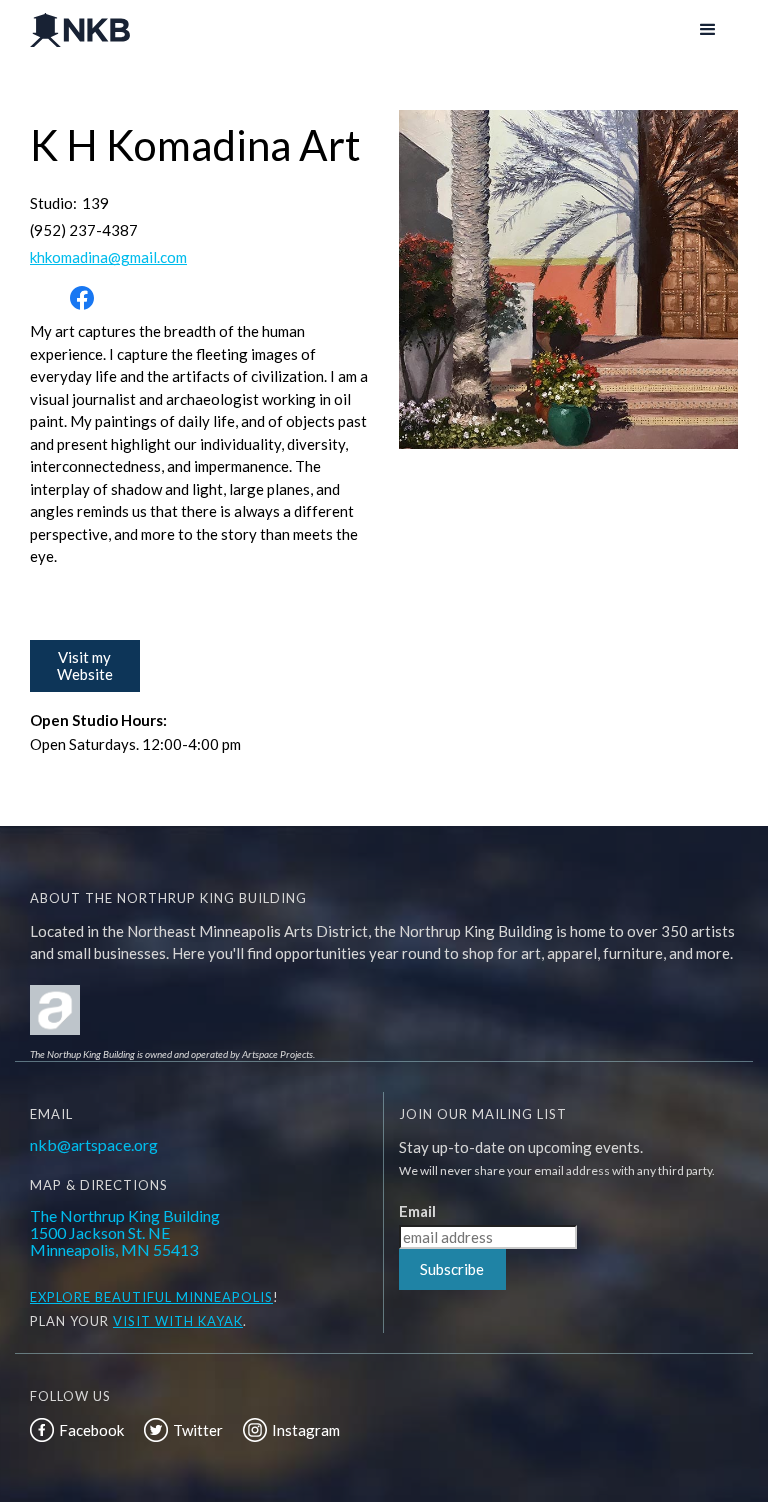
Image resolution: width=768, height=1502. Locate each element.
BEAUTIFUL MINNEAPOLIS (182, 1297)
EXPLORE (60, 1297)
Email (417, 1211)
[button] (708, 30)
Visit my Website (85, 665)
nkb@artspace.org (94, 1144)
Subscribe (452, 1269)
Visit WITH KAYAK (178, 1321)
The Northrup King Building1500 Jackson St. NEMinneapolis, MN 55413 (125, 1232)
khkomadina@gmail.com (108, 257)
